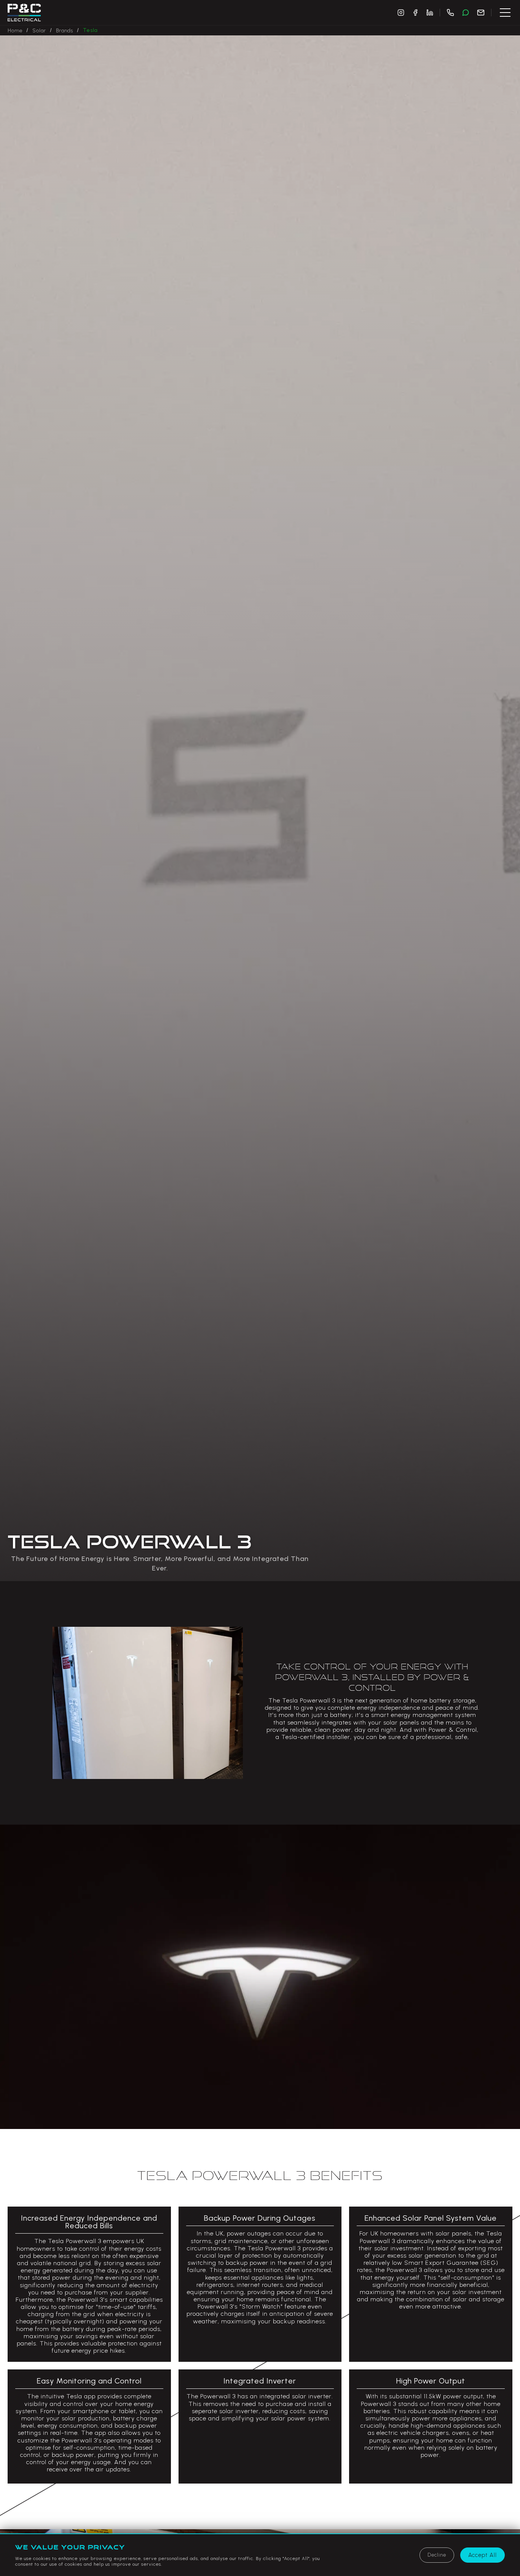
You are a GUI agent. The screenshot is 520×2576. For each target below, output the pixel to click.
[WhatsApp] (466, 13)
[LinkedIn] (430, 13)
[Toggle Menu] (505, 13)
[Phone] (450, 13)
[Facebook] (415, 13)
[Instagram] (401, 13)
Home (15, 31)
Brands (65, 31)
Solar (39, 31)
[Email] (481, 13)
